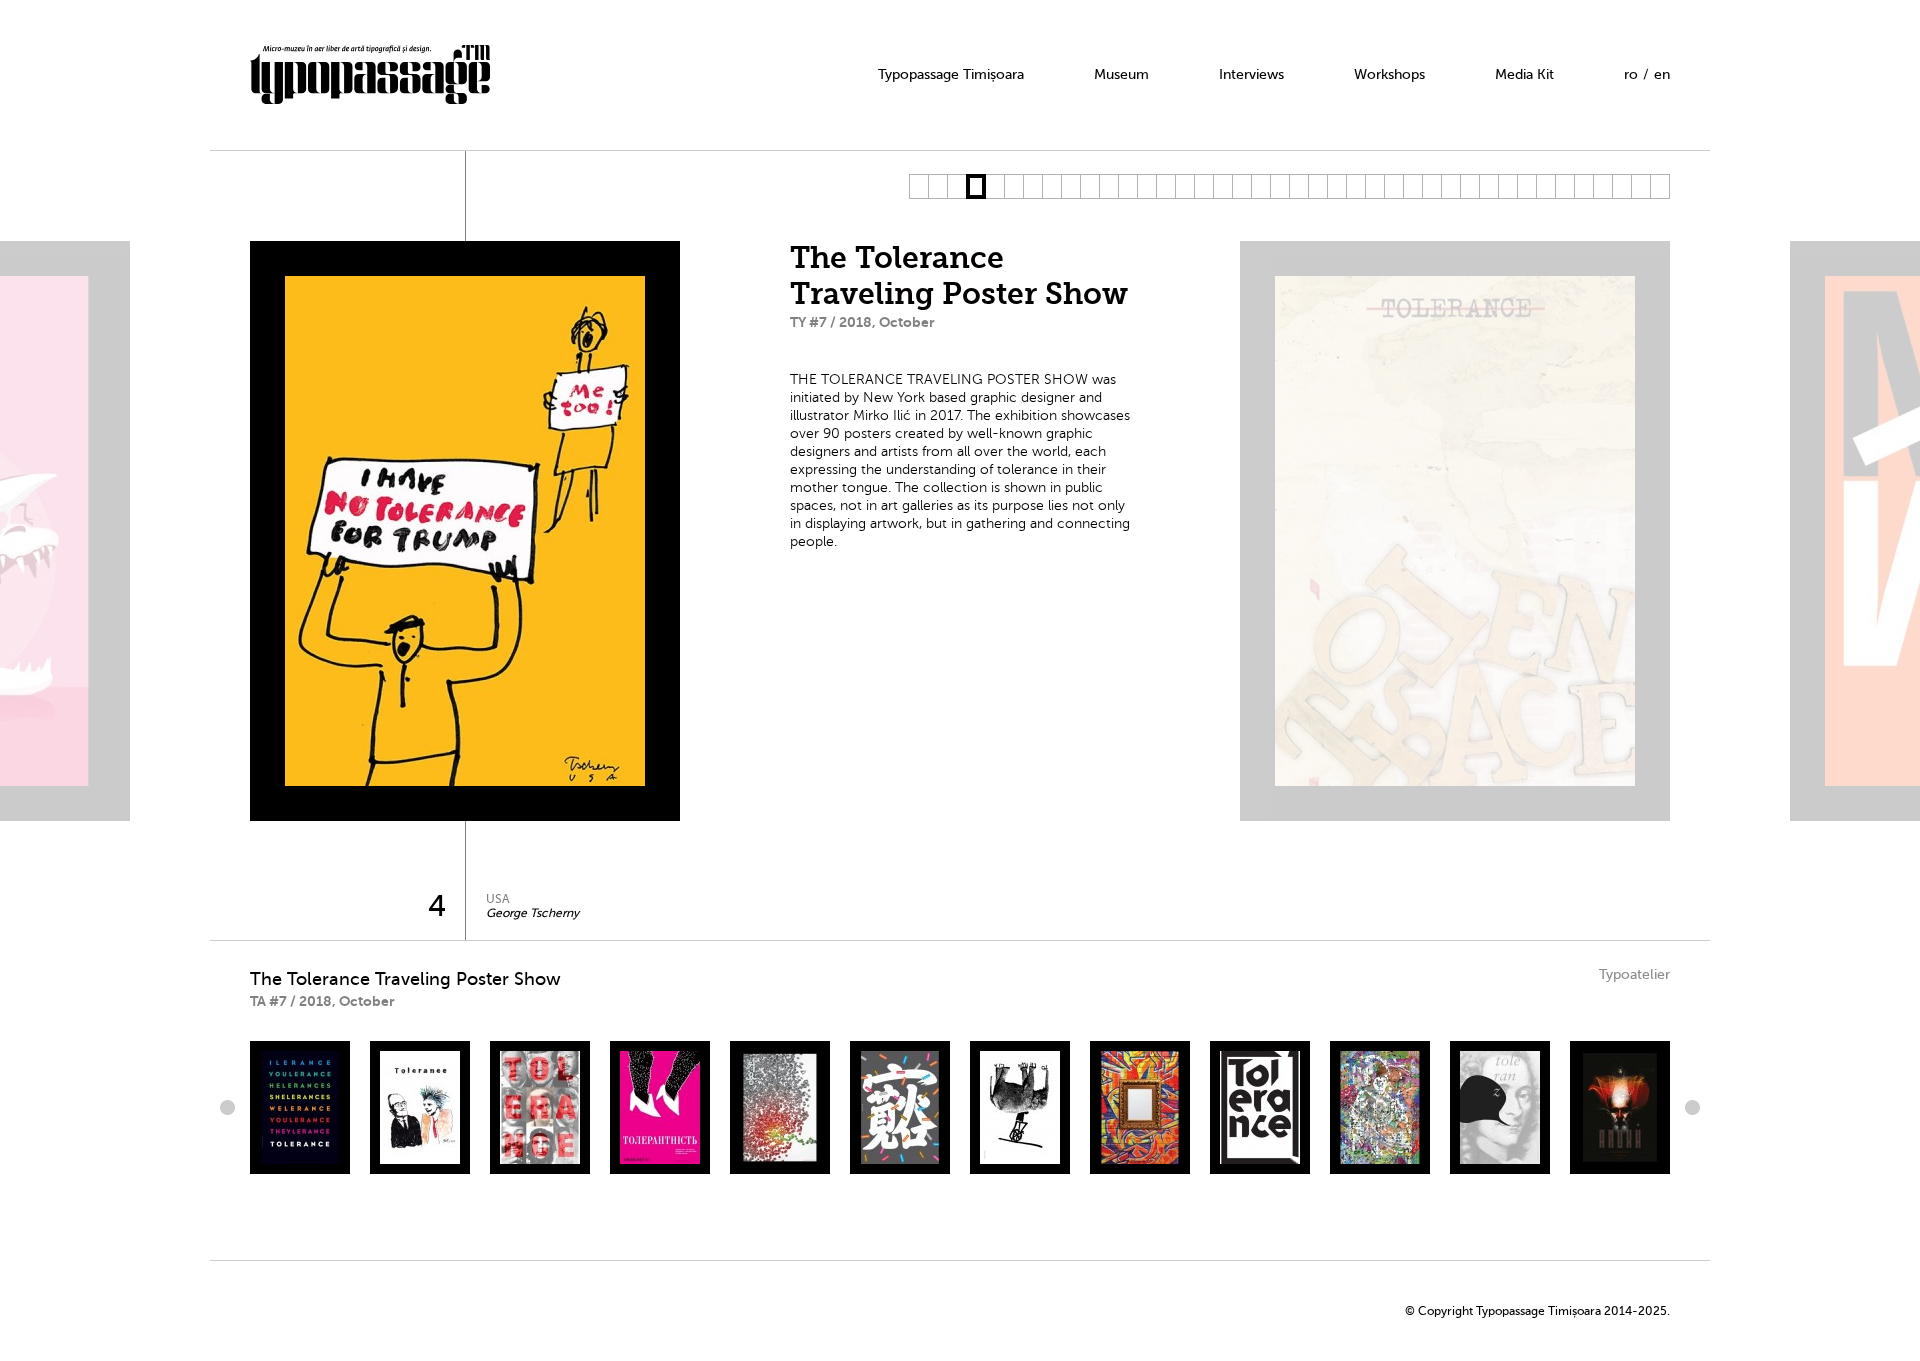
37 (1602, 186)
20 (1279, 186)
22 (1317, 186)
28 (1431, 186)
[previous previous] (230, 1107)
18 (1241, 186)
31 (1488, 186)
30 (1469, 186)
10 (1089, 186)
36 (1583, 186)
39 (1640, 186)
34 (1545, 186)
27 (1412, 186)
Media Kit (1524, 74)
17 (1222, 186)
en (1662, 74)
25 (1374, 186)
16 (1203, 186)
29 (1450, 186)
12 (1127, 186)
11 (1108, 186)
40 (1659, 186)
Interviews (1251, 74)
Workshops (1389, 74)
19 (1260, 186)
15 (1184, 186)
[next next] (1690, 1107)
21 (1298, 186)
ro (1631, 74)
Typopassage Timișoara (951, 74)
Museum (1121, 74)
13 (1146, 186)
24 (1355, 186)
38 (1621, 186)
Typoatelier (1634, 974)
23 (1336, 186)
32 (1507, 186)
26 (1393, 186)
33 (1526, 186)
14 (1165, 186)
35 (1564, 186)
